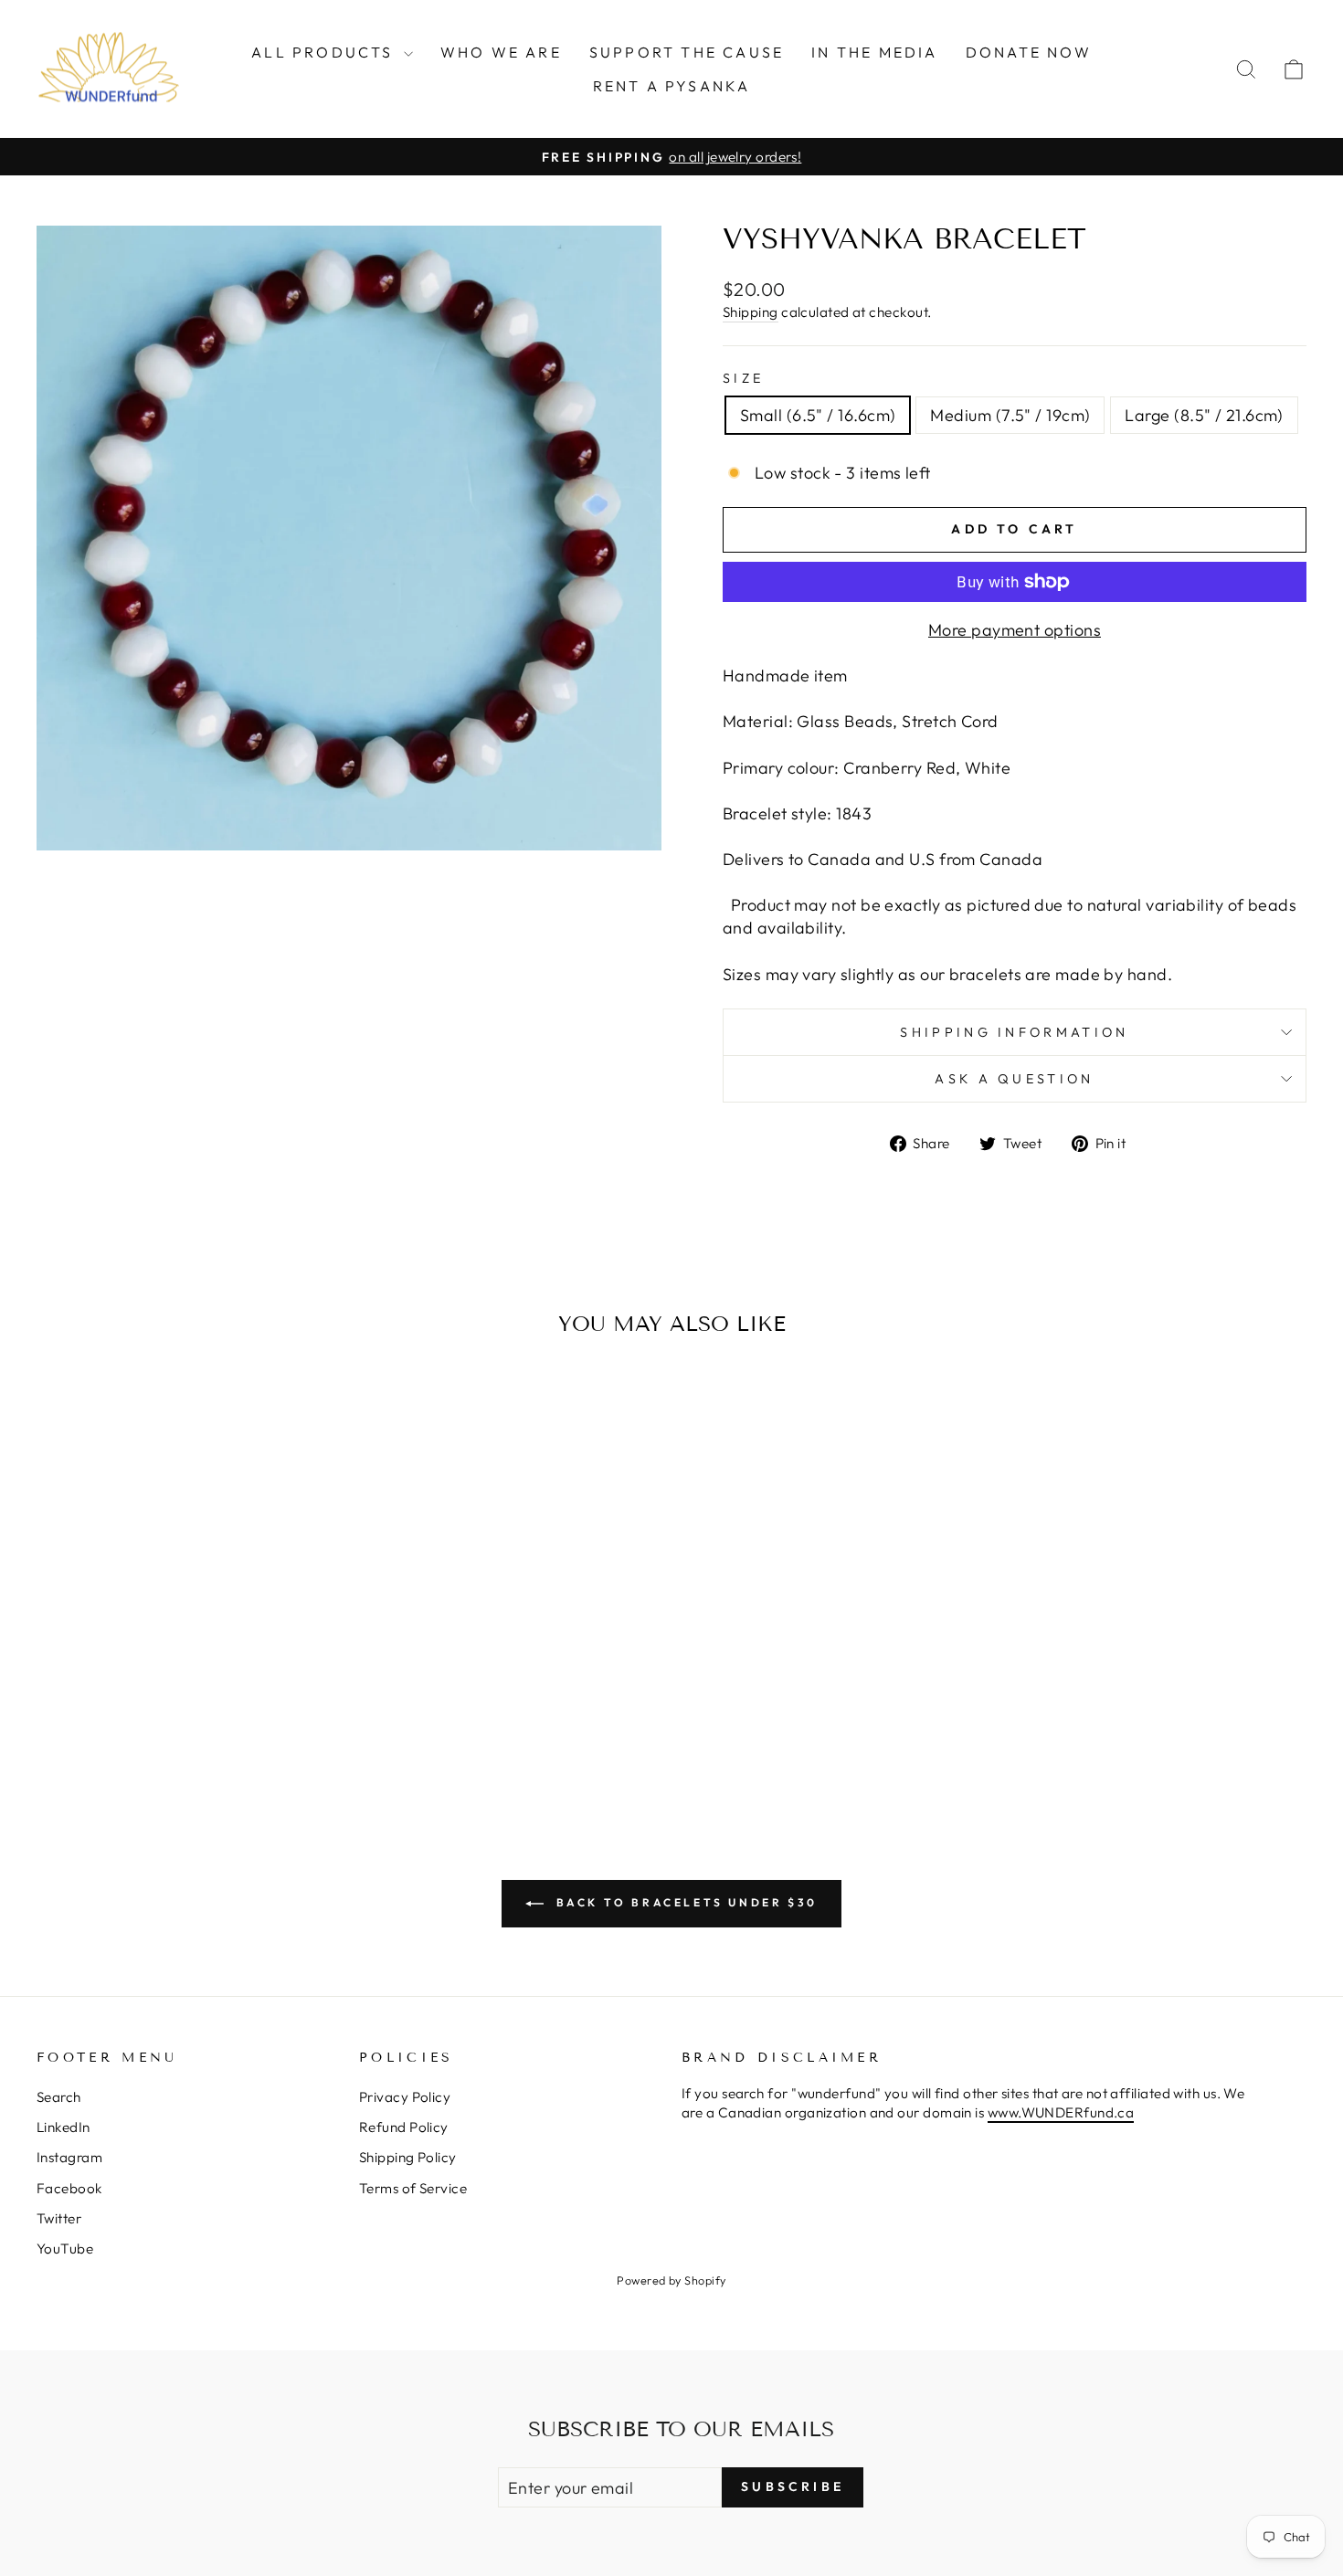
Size (743, 378)
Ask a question (1014, 1079)
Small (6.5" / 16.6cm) (818, 415)
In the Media (874, 52)
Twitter (59, 2218)
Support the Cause (687, 52)
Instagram (69, 2157)
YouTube (65, 2249)
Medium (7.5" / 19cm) (1010, 415)
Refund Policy (404, 2127)
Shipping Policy (408, 2157)
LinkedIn (63, 2127)
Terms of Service (413, 2188)
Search (59, 2097)
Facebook (69, 2188)
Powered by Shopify (671, 2280)
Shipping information (1014, 1032)
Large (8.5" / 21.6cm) (1204, 415)
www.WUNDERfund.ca (1061, 2112)
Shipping (751, 312)
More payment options (1015, 630)
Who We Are (501, 52)
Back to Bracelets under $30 (684, 1902)
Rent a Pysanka (672, 86)
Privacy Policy (405, 2097)
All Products (325, 52)
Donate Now (1029, 52)
